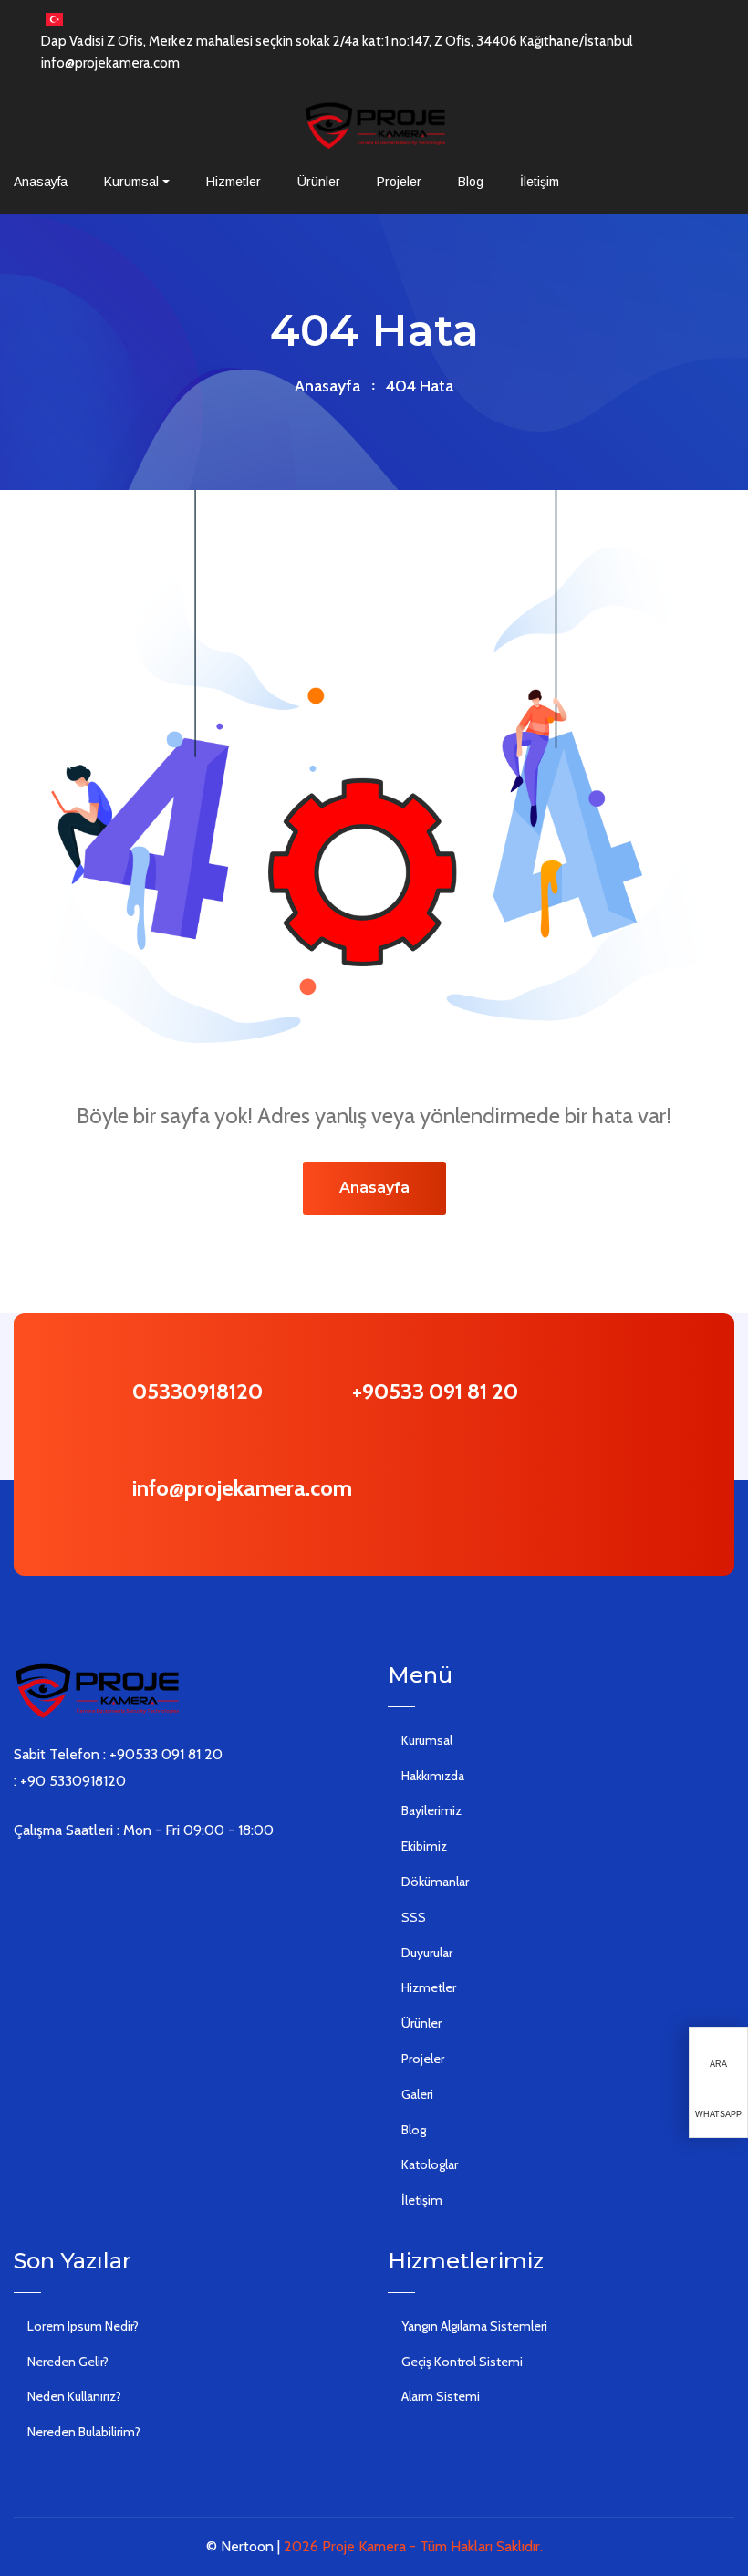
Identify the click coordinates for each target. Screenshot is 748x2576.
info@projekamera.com (110, 63)
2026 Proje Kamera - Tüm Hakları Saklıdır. (413, 2546)
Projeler (399, 182)
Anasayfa (41, 182)
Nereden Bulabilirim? (84, 2432)
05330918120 (197, 1391)
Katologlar (430, 2164)
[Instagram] (101, 1877)
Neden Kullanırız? (74, 2396)
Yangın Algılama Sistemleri (474, 2326)
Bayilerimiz (431, 1810)
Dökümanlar (435, 1882)
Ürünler (319, 182)
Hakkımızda (433, 1776)
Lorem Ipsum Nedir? (83, 2326)
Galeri (417, 2094)
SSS (414, 1917)
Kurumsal (131, 182)
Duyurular (427, 1953)
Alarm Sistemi (441, 2396)
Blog (471, 182)
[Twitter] (47, 1877)
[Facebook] (19, 1877)
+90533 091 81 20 (435, 1391)
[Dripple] (129, 1877)
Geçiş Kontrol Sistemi (462, 2362)
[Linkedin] (74, 1877)
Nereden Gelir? (68, 2362)
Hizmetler (234, 182)
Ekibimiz (424, 1846)
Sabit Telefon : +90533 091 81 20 (118, 1754)
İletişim (540, 182)
